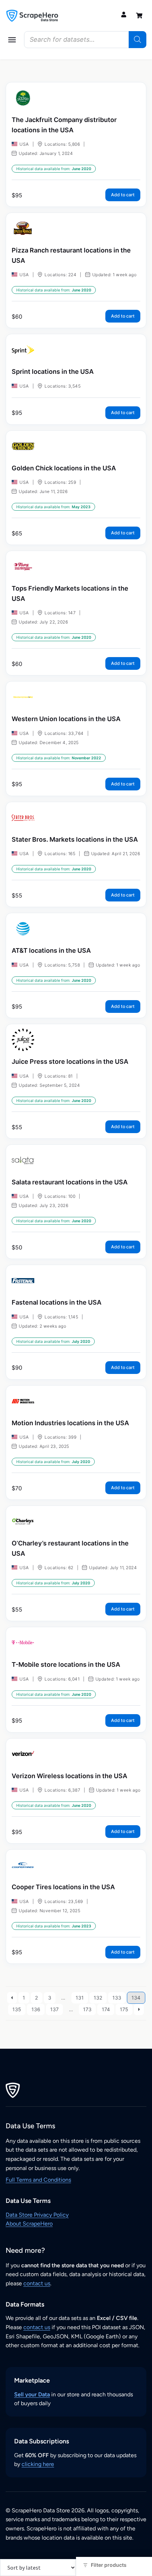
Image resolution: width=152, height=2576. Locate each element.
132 (98, 1998)
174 (106, 2009)
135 (17, 2009)
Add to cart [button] (123, 195)
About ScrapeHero (29, 2224)
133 (117, 1998)
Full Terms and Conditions (38, 2180)
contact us (37, 2283)
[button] (12, 40)
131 (80, 1998)
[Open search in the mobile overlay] (85, 40)
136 (36, 2009)
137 (54, 2009)
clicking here (38, 2464)
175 (124, 2009)
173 (87, 2009)
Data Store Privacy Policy (37, 2215)
